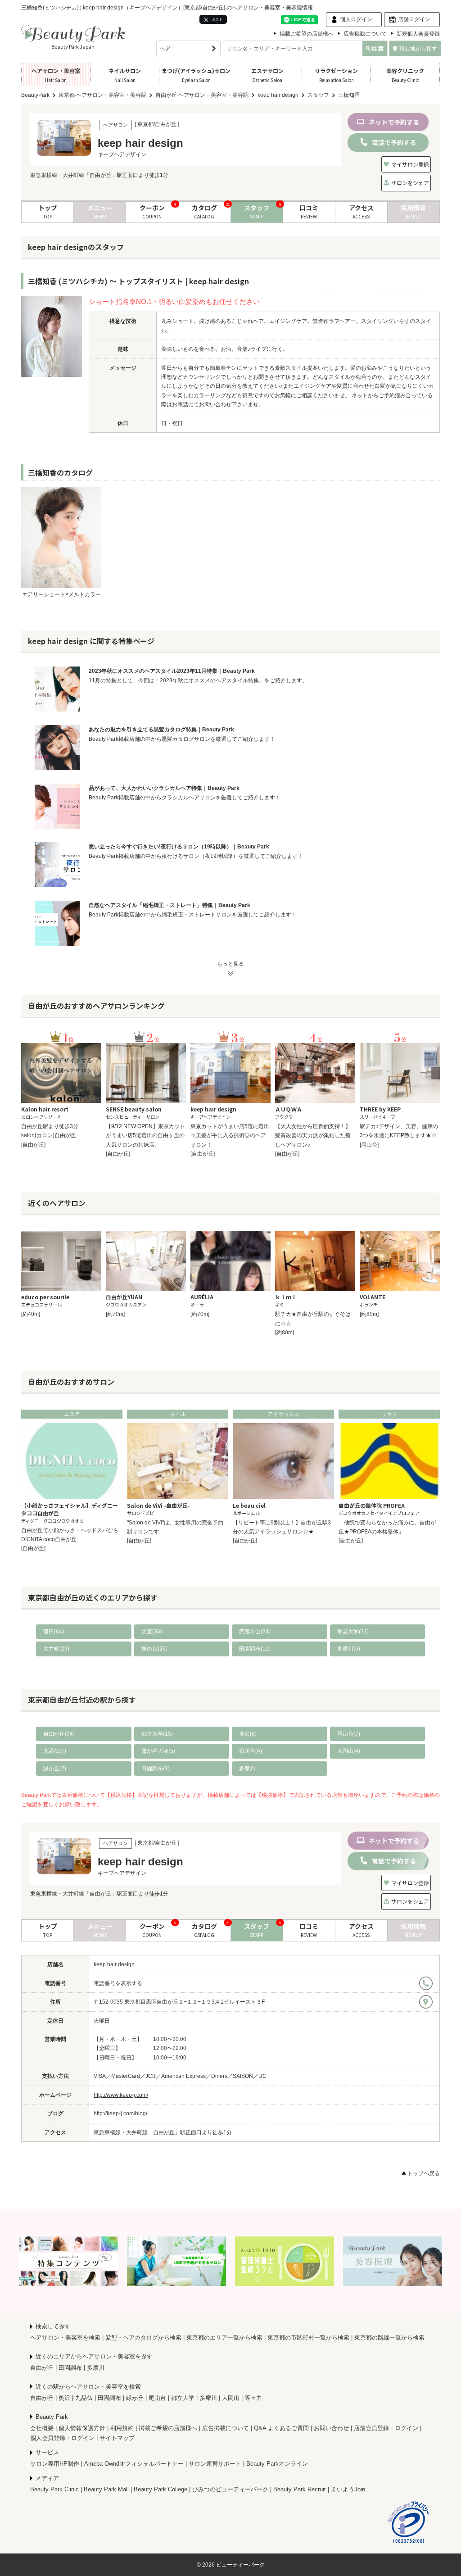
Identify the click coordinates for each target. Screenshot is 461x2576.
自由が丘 (42, 2368)
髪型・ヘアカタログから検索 (143, 2338)
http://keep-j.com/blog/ (120, 2113)
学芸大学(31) (353, 1632)
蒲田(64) (54, 1632)
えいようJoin (348, 2489)
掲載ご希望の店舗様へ (307, 34)
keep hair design (114, 1964)
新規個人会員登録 (418, 34)
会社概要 (42, 2428)
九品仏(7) (55, 1751)
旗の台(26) (154, 1649)
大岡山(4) (349, 1751)
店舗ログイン (414, 19)
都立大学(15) (157, 1734)
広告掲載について (365, 34)
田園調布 (70, 2368)
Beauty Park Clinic (54, 2489)
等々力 (253, 2398)
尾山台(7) (349, 1734)
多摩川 (247, 1769)
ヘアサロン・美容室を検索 (65, 2338)
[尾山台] (369, 1145)
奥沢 (64, 2398)
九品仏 (84, 2398)
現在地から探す (418, 49)
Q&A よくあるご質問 (281, 2428)
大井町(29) (56, 1649)
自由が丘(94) (59, 1734)
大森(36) (152, 1632)
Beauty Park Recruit (300, 2489)
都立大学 (183, 2398)
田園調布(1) (156, 1769)
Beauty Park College (160, 2489)
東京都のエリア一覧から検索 (224, 2338)
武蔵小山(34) (255, 1632)
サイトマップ (117, 2438)
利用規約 (122, 2428)
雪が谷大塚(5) (158, 1751)
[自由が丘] (33, 1145)
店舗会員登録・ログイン (386, 2428)
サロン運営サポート (215, 2464)
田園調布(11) (255, 1649)
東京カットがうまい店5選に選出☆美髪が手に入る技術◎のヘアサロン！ (230, 1136)
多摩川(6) (349, 1649)
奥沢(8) (248, 1734)
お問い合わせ (331, 2428)
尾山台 (157, 2398)
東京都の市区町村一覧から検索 (308, 2338)
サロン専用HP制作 (55, 2464)
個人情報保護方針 (82, 2428)
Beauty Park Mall (106, 2489)
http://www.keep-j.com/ (121, 2095)
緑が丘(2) (55, 1769)
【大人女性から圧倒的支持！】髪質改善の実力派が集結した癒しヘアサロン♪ (313, 1136)
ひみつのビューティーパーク (230, 2489)
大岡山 (231, 2398)
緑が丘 (135, 2398)
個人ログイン (356, 19)
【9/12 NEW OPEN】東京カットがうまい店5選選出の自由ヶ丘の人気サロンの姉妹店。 (145, 1136)
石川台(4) (251, 1751)
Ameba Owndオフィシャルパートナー (134, 2464)
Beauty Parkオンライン (277, 2464)
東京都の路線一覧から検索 (389, 2338)
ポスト (217, 19)
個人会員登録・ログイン (62, 2438)
